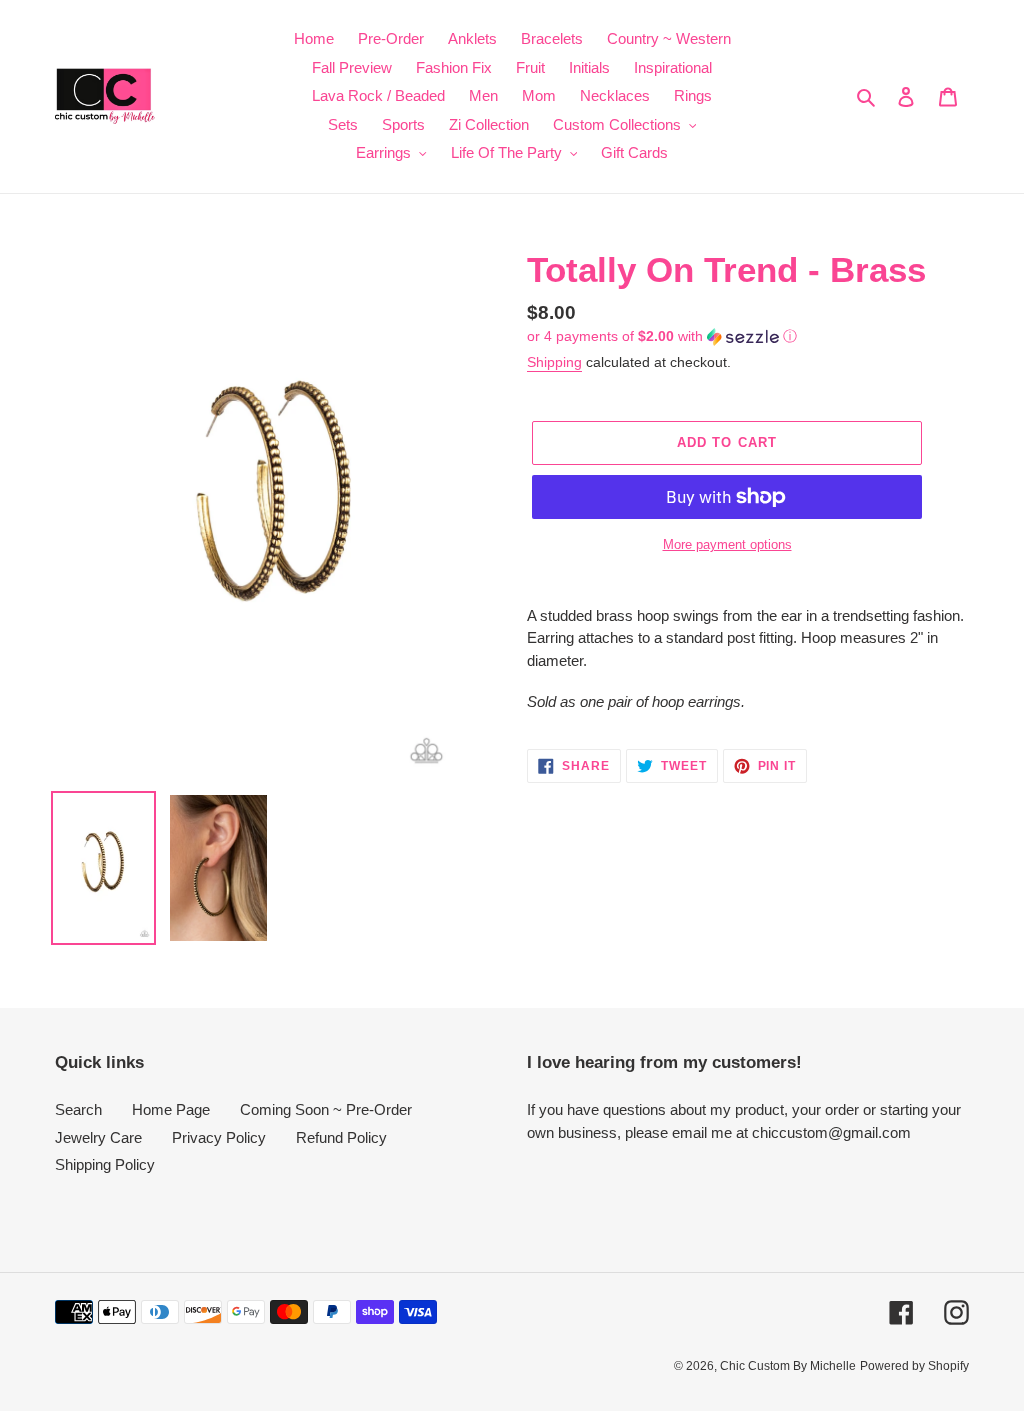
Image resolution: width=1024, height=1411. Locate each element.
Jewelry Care (98, 1137)
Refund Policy (341, 1137)
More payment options (727, 544)
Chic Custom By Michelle (788, 1366)
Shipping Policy (105, 1164)
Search (78, 1109)
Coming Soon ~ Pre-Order (326, 1109)
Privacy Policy (219, 1137)
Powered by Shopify (914, 1366)
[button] (662, 336)
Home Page (171, 1109)
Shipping (554, 362)
